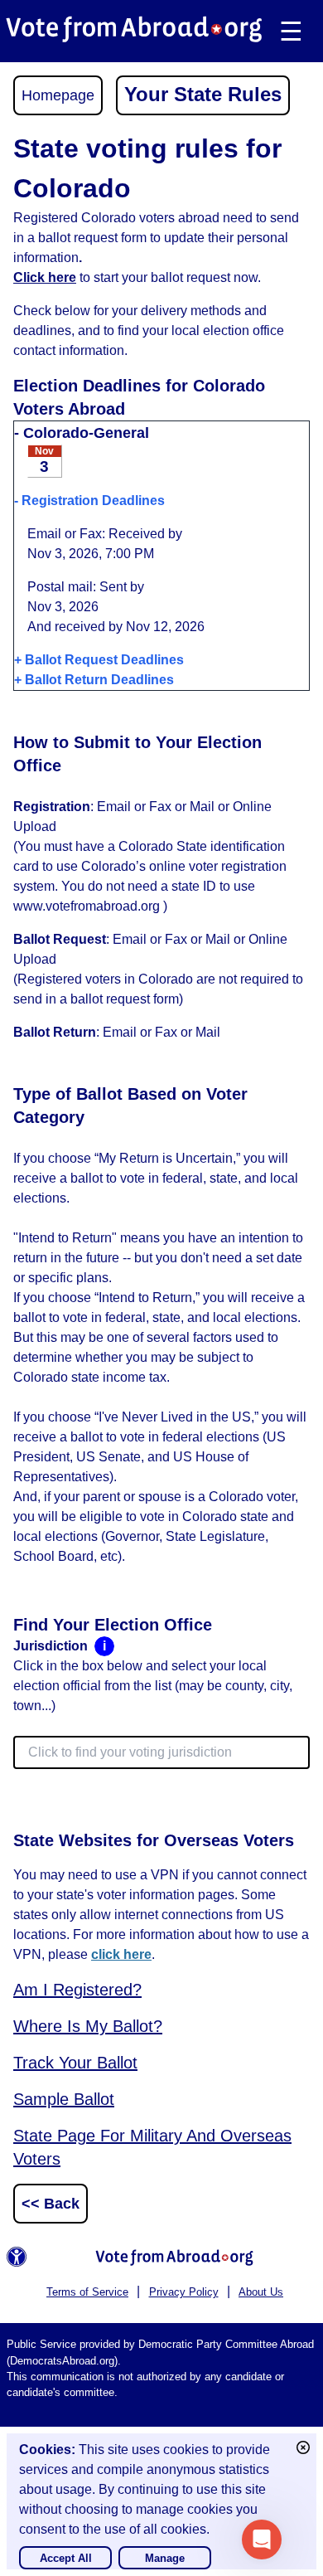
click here (121, 1954)
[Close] (303, 2447)
